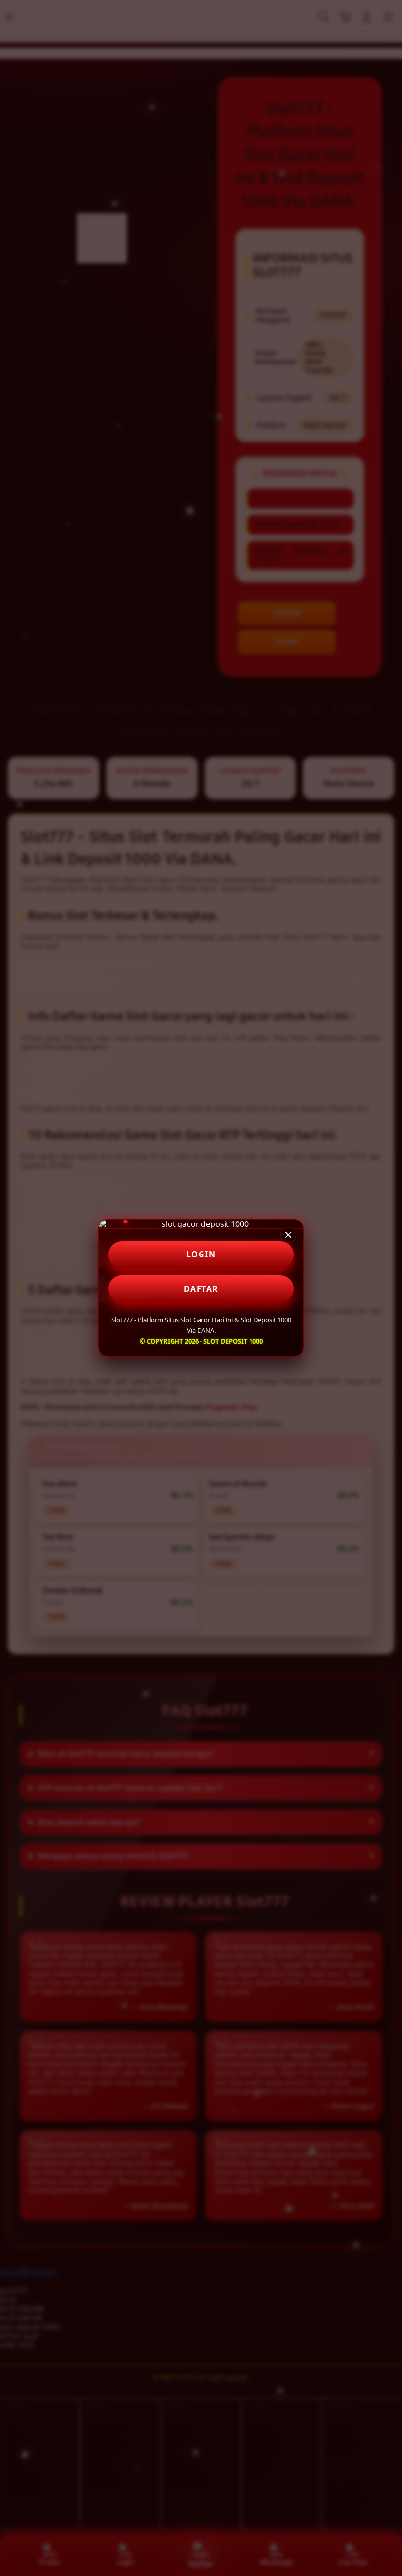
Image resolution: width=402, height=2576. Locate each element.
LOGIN (201, 1254)
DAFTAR (201, 1289)
